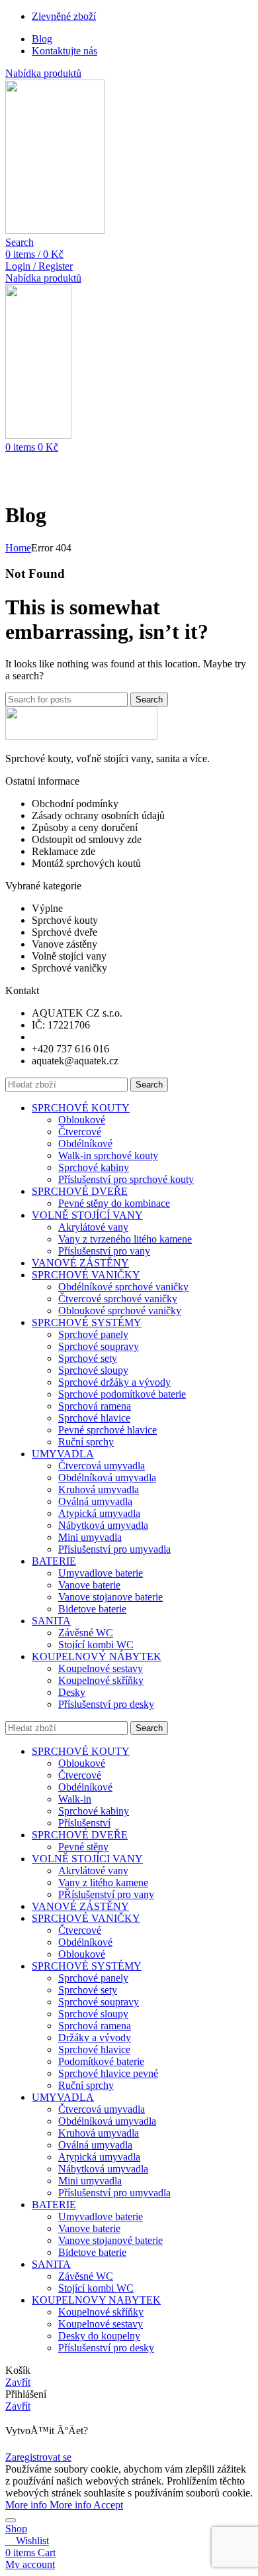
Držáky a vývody (95, 2038)
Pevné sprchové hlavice (107, 1430)
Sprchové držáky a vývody (114, 1382)
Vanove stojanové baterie (110, 2240)
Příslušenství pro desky (106, 1704)
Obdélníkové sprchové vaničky (123, 1287)
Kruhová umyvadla (99, 1489)
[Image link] (81, 736)
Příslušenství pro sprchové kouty (126, 1179)
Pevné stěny (83, 1847)
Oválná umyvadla (95, 1501)
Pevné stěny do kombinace (114, 1203)
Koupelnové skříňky (101, 1680)
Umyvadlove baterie (101, 1573)
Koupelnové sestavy (101, 1668)
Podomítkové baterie (101, 2061)
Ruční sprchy (86, 1442)
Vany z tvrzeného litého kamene (125, 1239)
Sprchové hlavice (94, 1418)
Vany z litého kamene (103, 1882)
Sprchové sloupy (93, 1370)
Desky (72, 1692)
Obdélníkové (85, 1144)
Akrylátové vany (93, 1227)
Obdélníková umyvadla (107, 1478)
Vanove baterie (89, 1585)
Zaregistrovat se (38, 2457)
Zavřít (18, 2382)
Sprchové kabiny (94, 1167)
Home (18, 548)
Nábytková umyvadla (103, 1525)
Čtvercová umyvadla (102, 1466)
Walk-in (75, 1799)
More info (48, 2505)
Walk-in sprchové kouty (108, 1155)
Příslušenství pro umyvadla (114, 1549)
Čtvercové (80, 1132)
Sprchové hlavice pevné (108, 2073)
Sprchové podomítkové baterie (122, 1394)
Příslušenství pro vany (104, 1251)
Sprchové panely (93, 1334)
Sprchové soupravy (99, 1346)
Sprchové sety (88, 1358)
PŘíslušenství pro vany (106, 1894)
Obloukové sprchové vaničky (120, 1311)
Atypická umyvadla (99, 1513)
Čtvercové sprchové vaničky (118, 1299)
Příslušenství (84, 1823)
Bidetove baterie (92, 1609)
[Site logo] (55, 230)
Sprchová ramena (95, 1406)
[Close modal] (11, 2520)
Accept (108, 2505)
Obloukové (82, 1120)
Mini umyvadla (90, 1537)
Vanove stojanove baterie (110, 1597)
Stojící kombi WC (96, 1645)
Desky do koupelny (99, 2336)
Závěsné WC (86, 1633)
